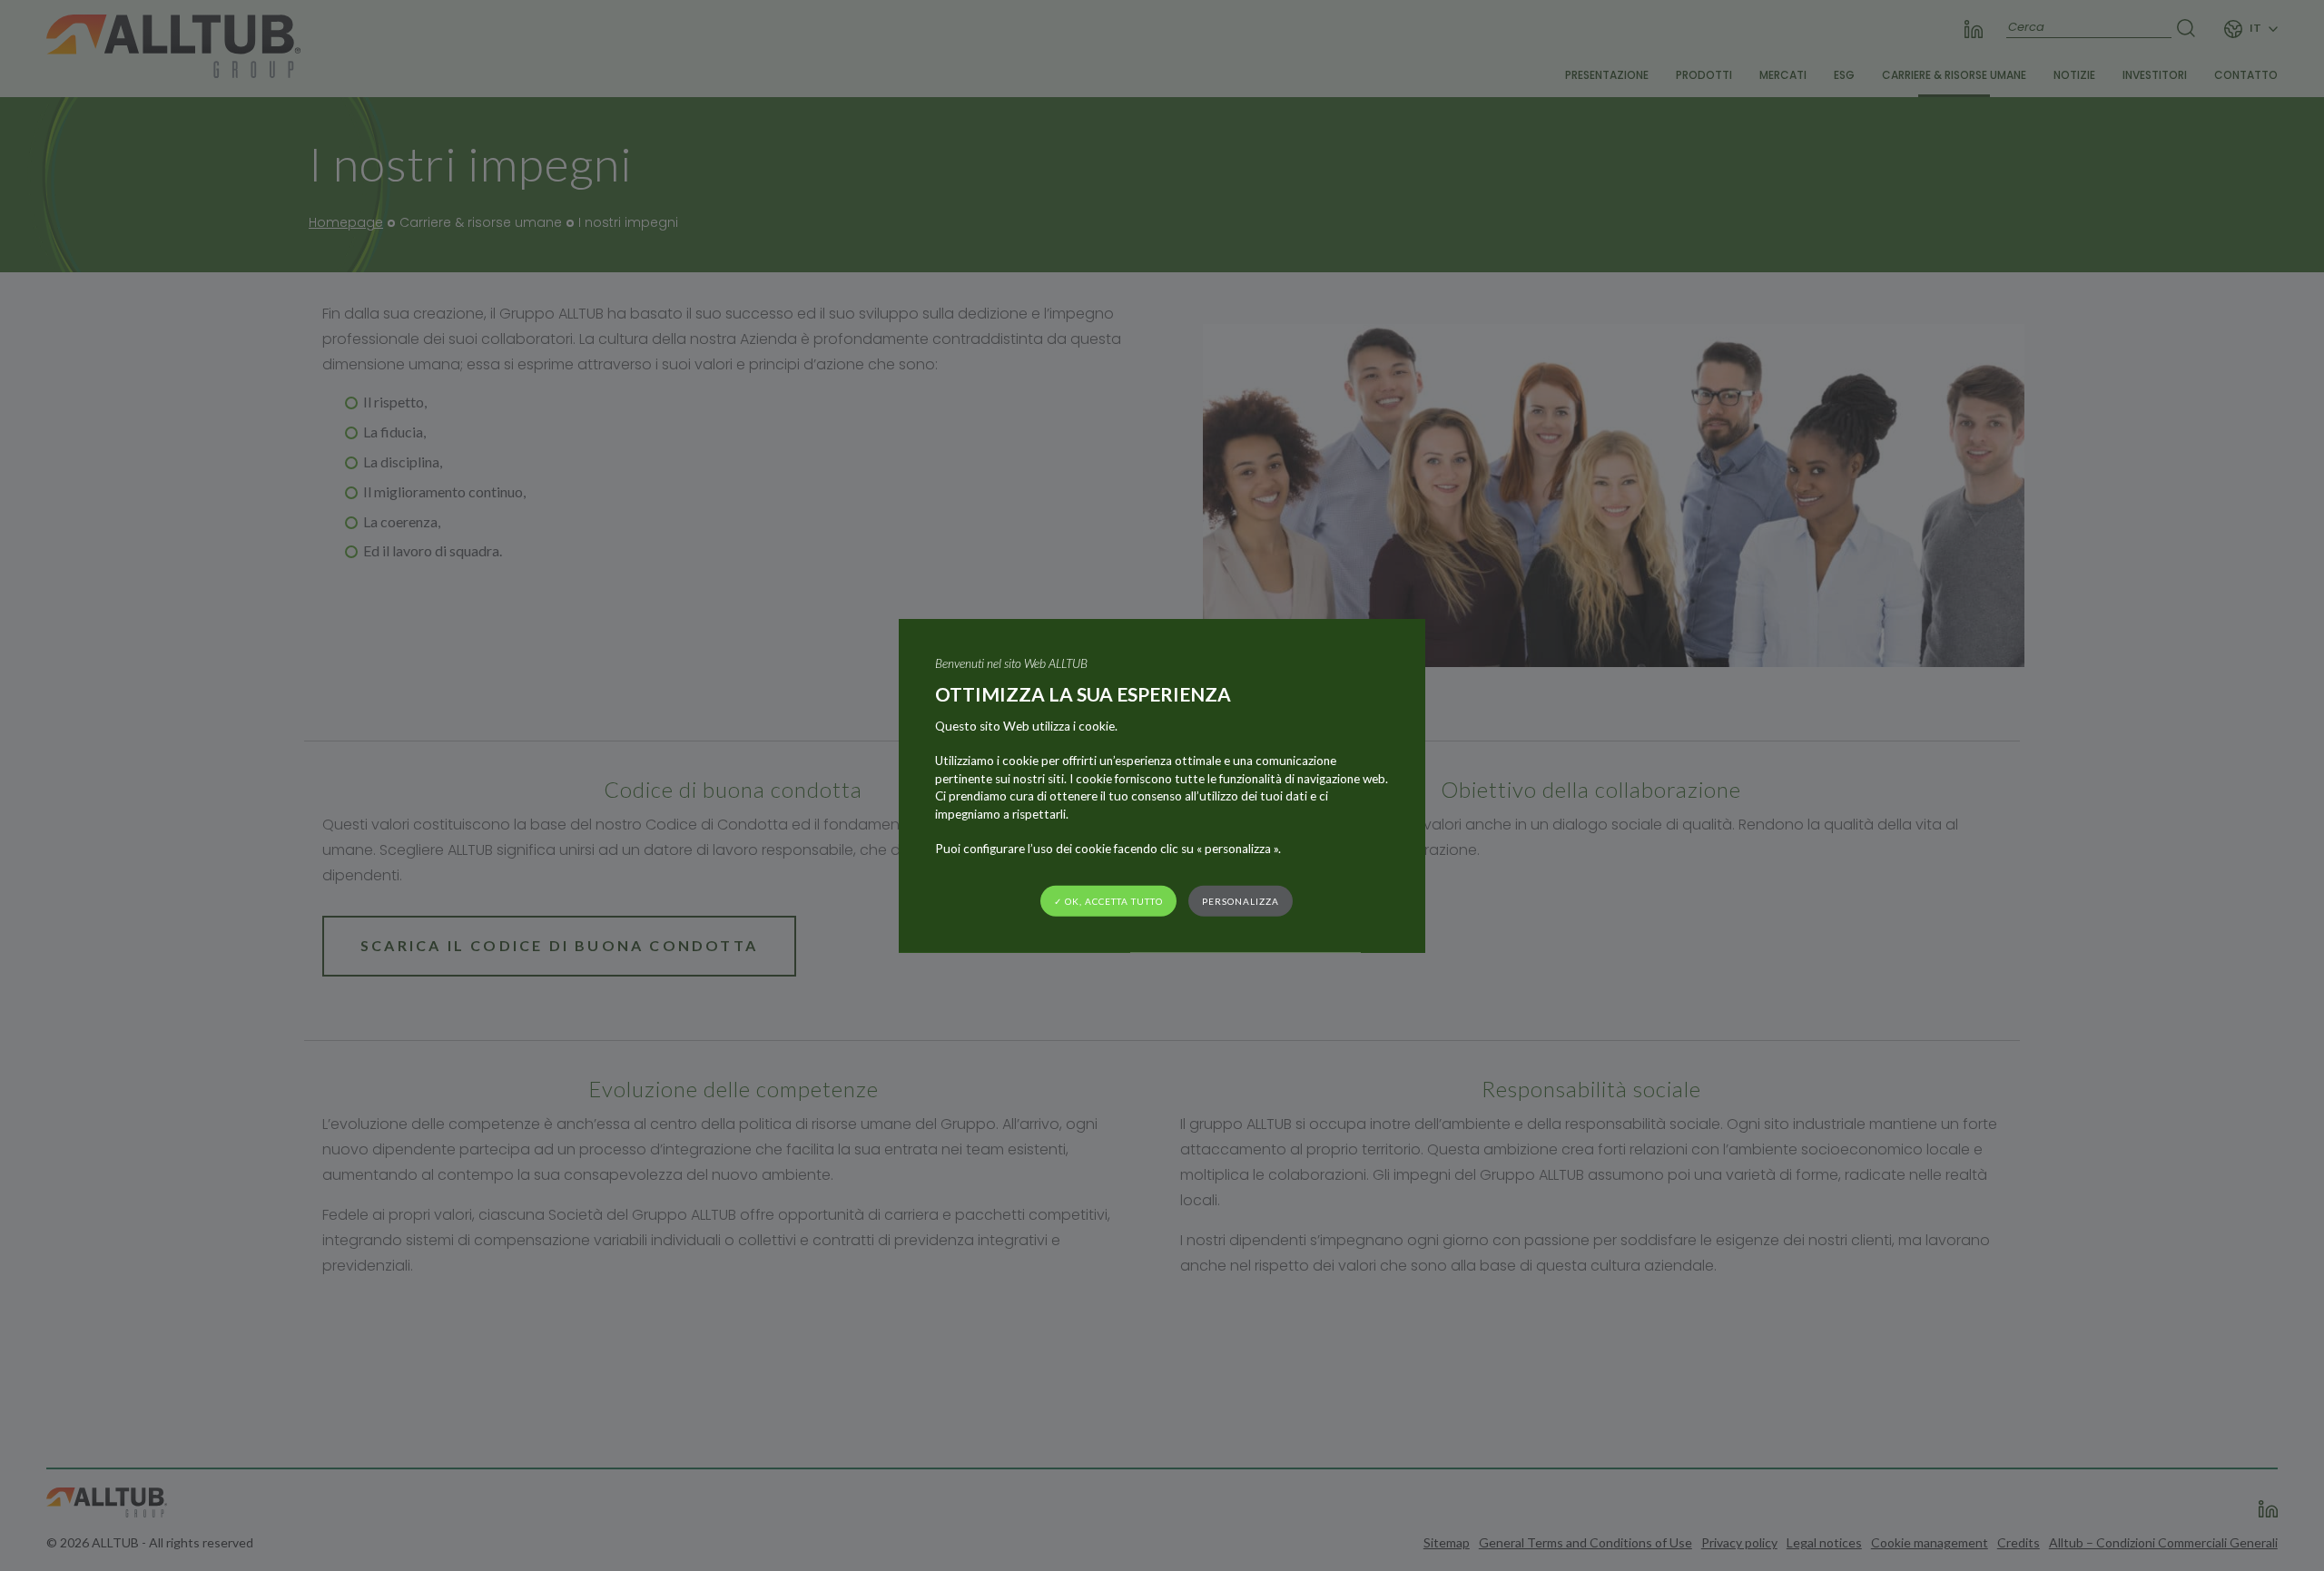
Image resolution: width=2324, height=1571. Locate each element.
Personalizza (1241, 900)
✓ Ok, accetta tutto (1108, 900)
